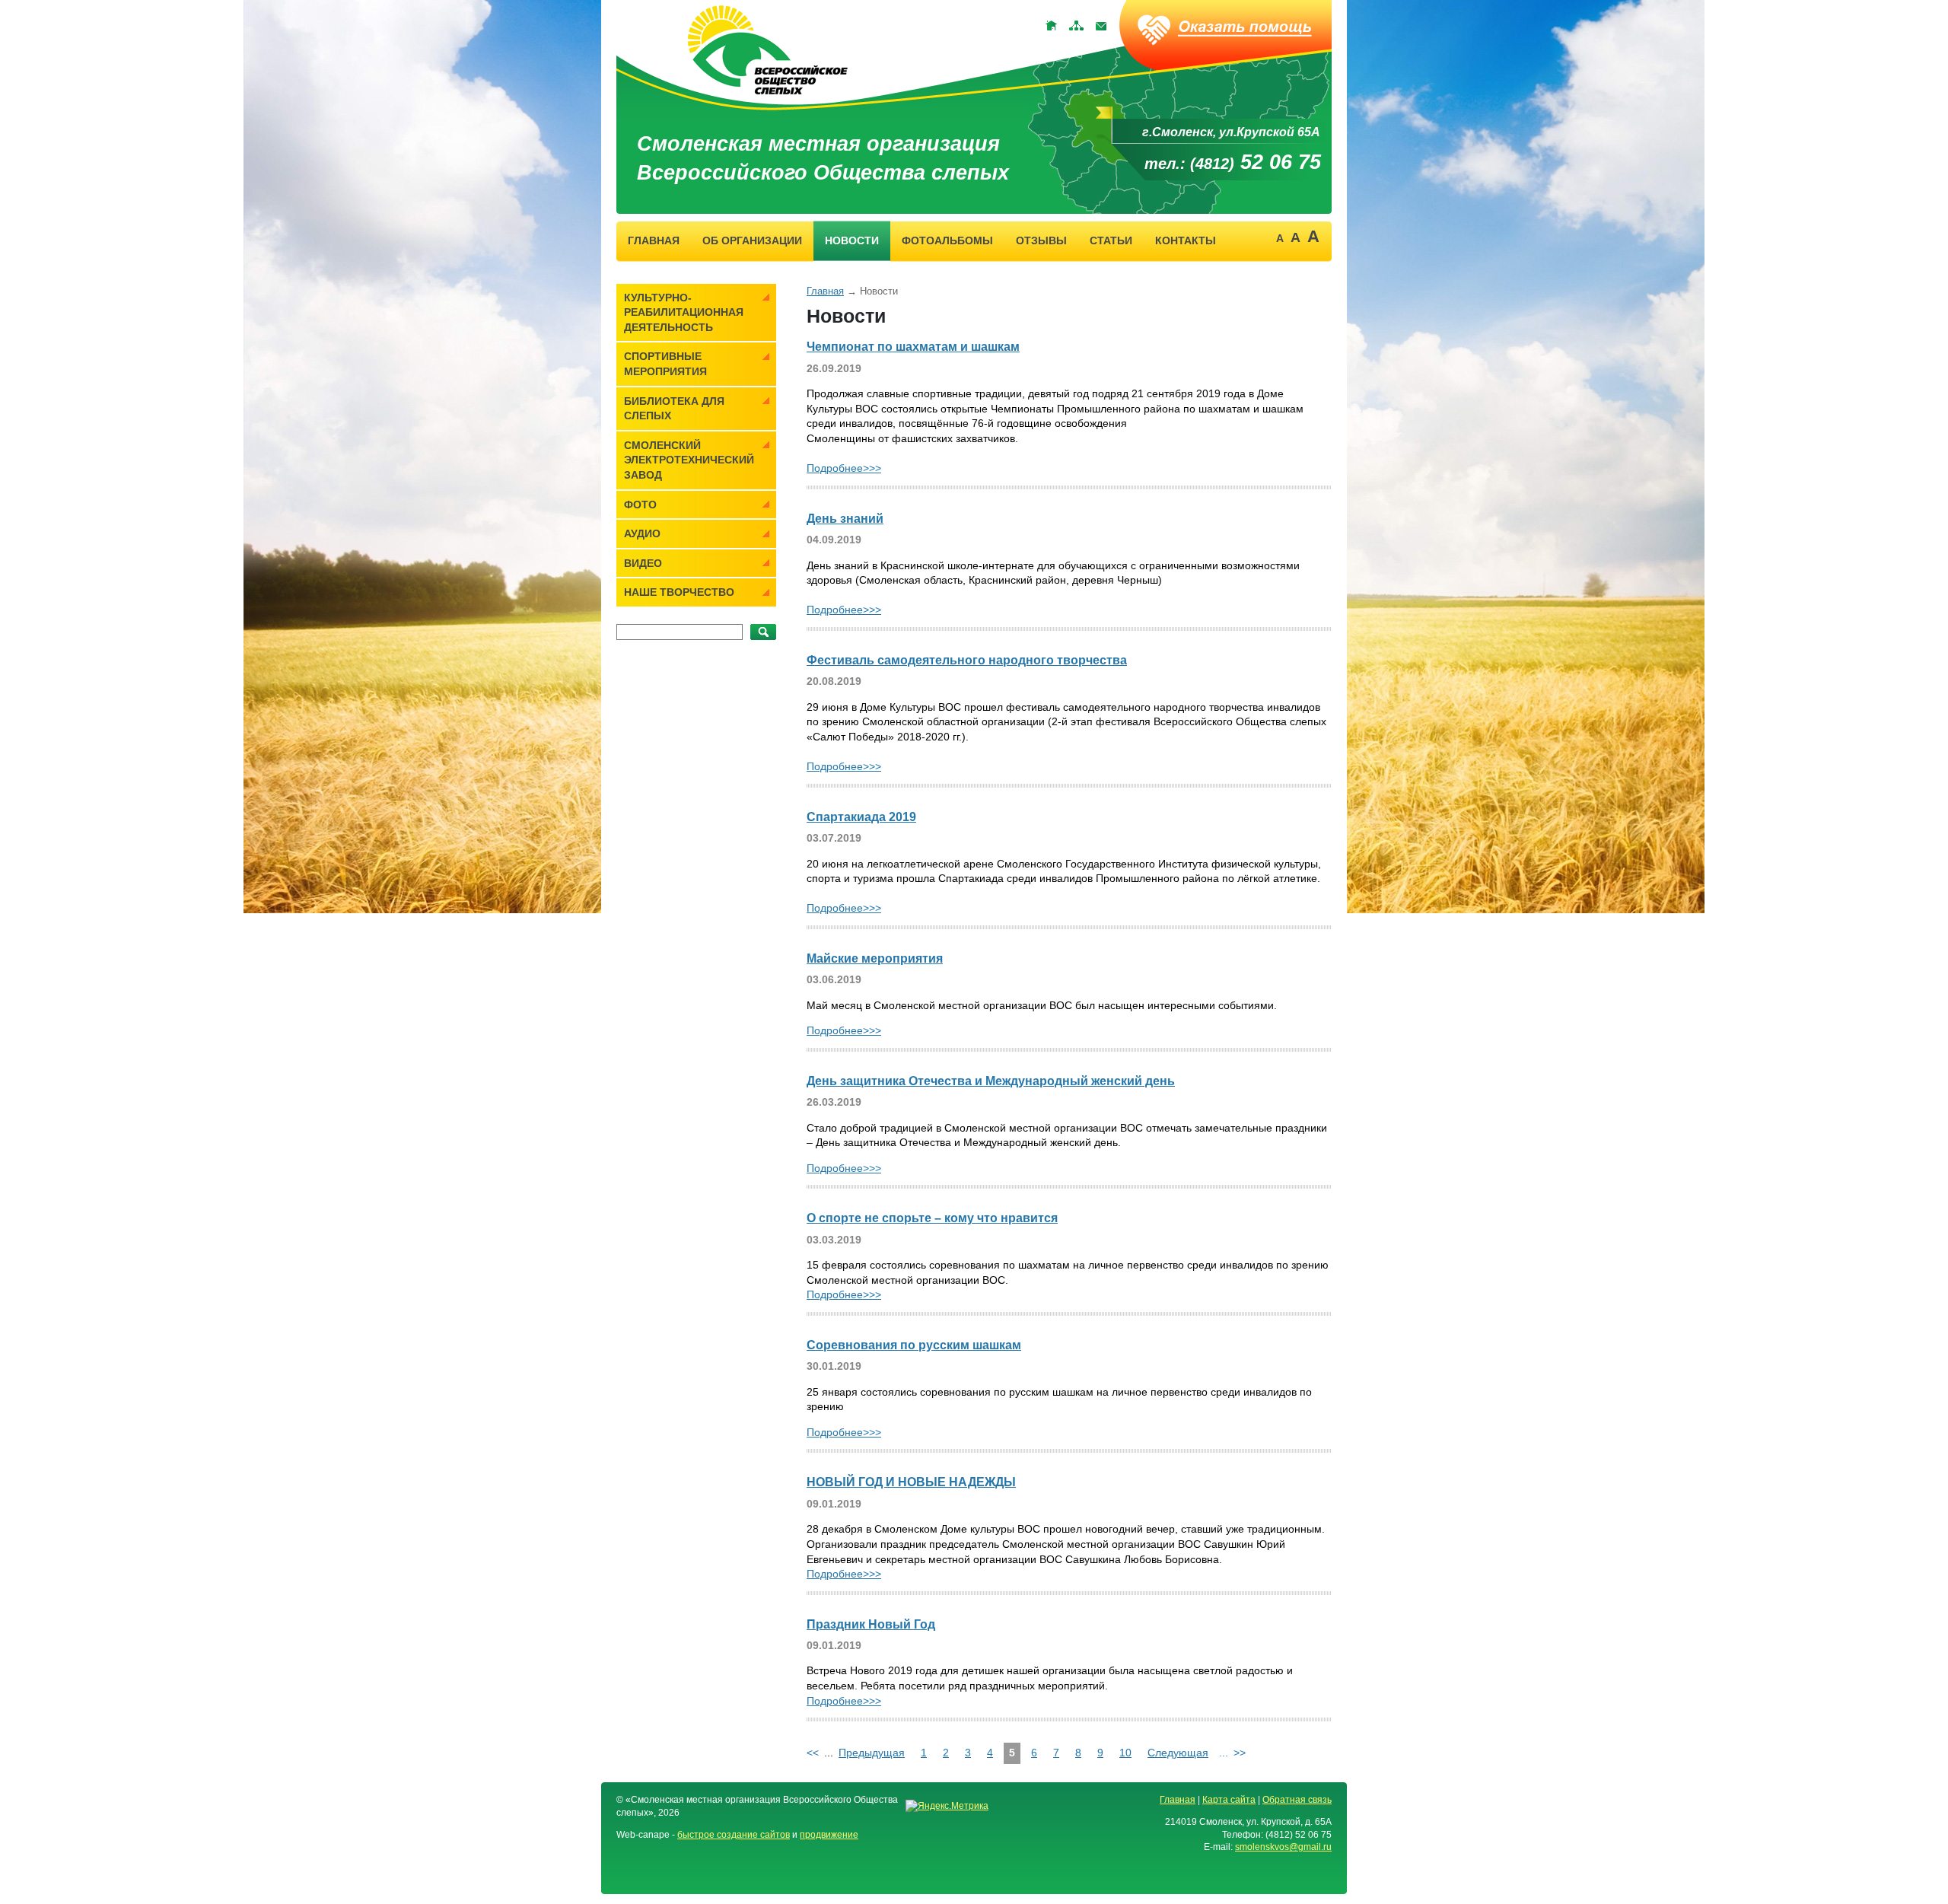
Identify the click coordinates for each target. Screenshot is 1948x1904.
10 (1125, 1753)
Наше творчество (679, 592)
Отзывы (1041, 240)
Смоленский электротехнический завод (689, 460)
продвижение (829, 1835)
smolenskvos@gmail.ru (1283, 1847)
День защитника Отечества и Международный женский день (991, 1081)
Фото (640, 505)
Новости (852, 240)
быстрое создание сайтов (734, 1835)
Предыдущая (872, 1753)
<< (813, 1753)
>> (1240, 1753)
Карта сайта (1229, 1800)
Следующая (1178, 1753)
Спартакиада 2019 (861, 817)
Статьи (1111, 240)
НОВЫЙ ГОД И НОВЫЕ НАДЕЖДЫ (911, 1482)
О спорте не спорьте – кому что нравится (932, 1218)
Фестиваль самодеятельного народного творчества (967, 660)
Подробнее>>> (844, 468)
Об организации (752, 240)
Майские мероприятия (875, 958)
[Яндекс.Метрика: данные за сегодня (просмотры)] (947, 1806)
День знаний (845, 519)
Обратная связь (1297, 1800)
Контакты (1186, 240)
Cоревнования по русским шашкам (914, 1345)
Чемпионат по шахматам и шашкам (913, 347)
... (1224, 1753)
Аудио (642, 533)
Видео (643, 563)
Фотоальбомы (947, 240)
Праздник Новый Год (871, 1624)
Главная (654, 240)
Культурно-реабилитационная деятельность (684, 312)
